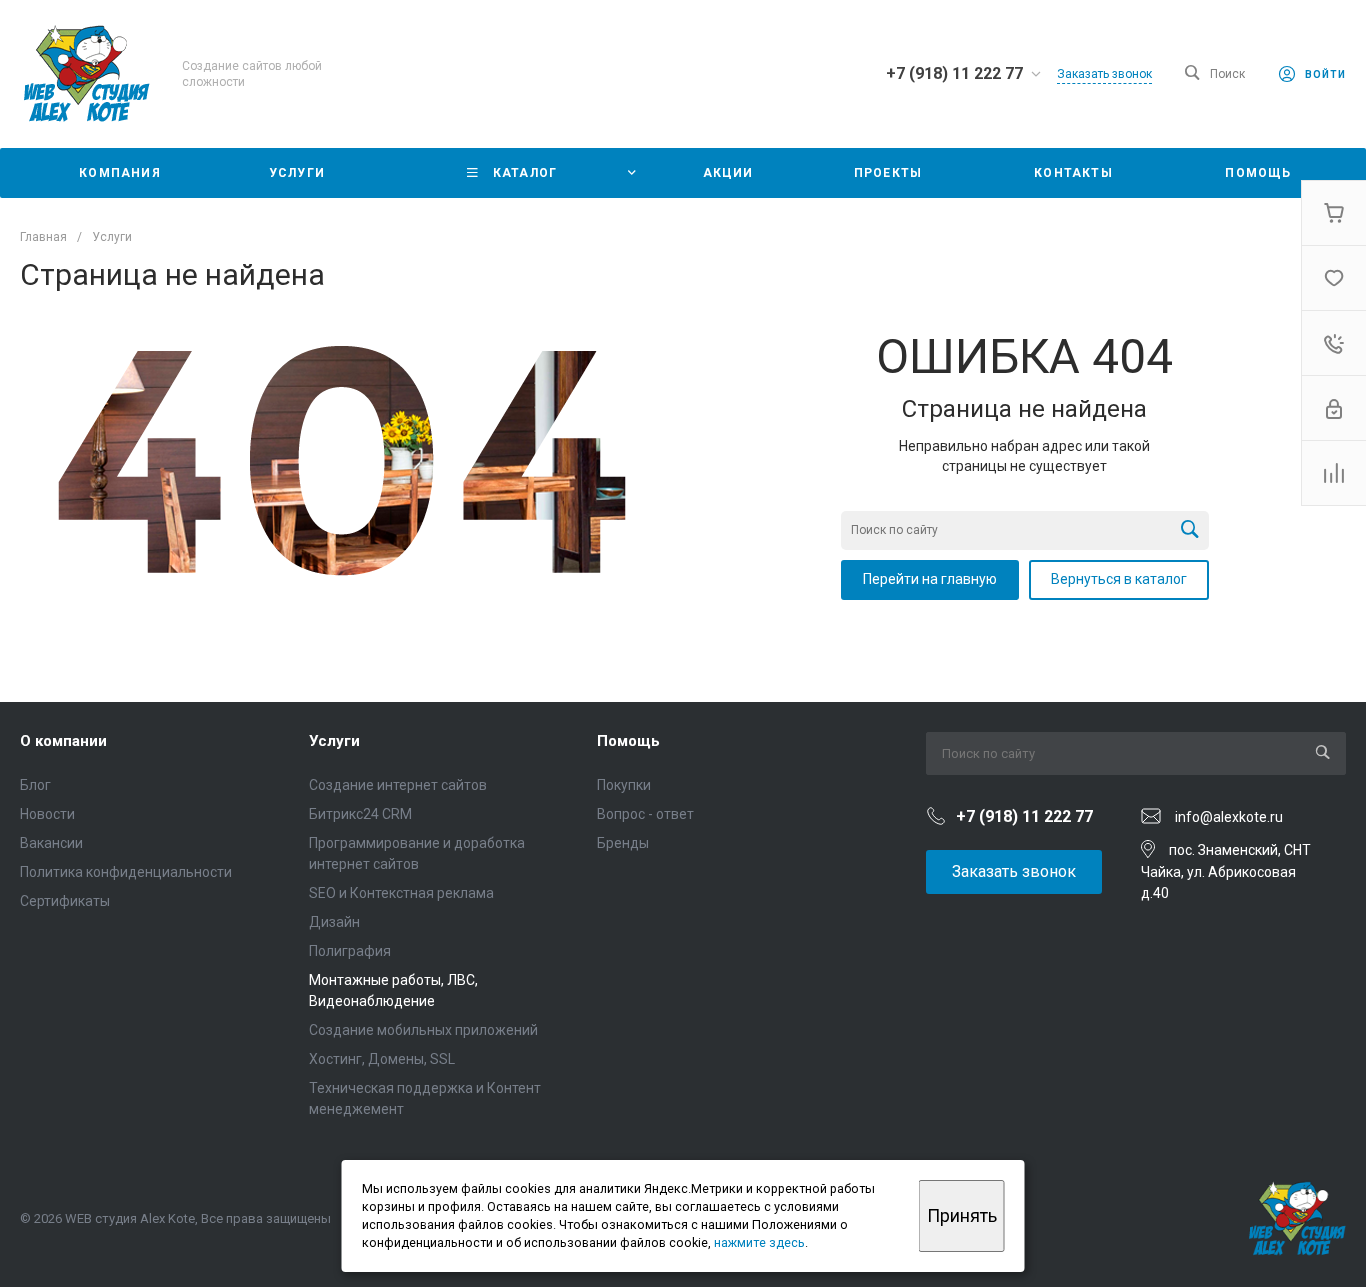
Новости (47, 814)
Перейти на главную (930, 579)
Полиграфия (350, 951)
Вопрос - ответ (645, 814)
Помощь (628, 741)
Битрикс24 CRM (360, 814)
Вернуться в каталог (1119, 579)
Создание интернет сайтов (398, 785)
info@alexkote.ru (1229, 817)
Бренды (623, 843)
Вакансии (51, 843)
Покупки (624, 785)
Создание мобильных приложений (423, 1030)
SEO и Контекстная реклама (401, 893)
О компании (63, 741)
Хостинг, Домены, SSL (382, 1059)
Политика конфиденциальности (126, 872)
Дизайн (334, 922)
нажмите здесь (759, 1242)
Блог (35, 785)
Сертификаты (65, 901)
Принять (962, 1215)
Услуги (334, 741)
